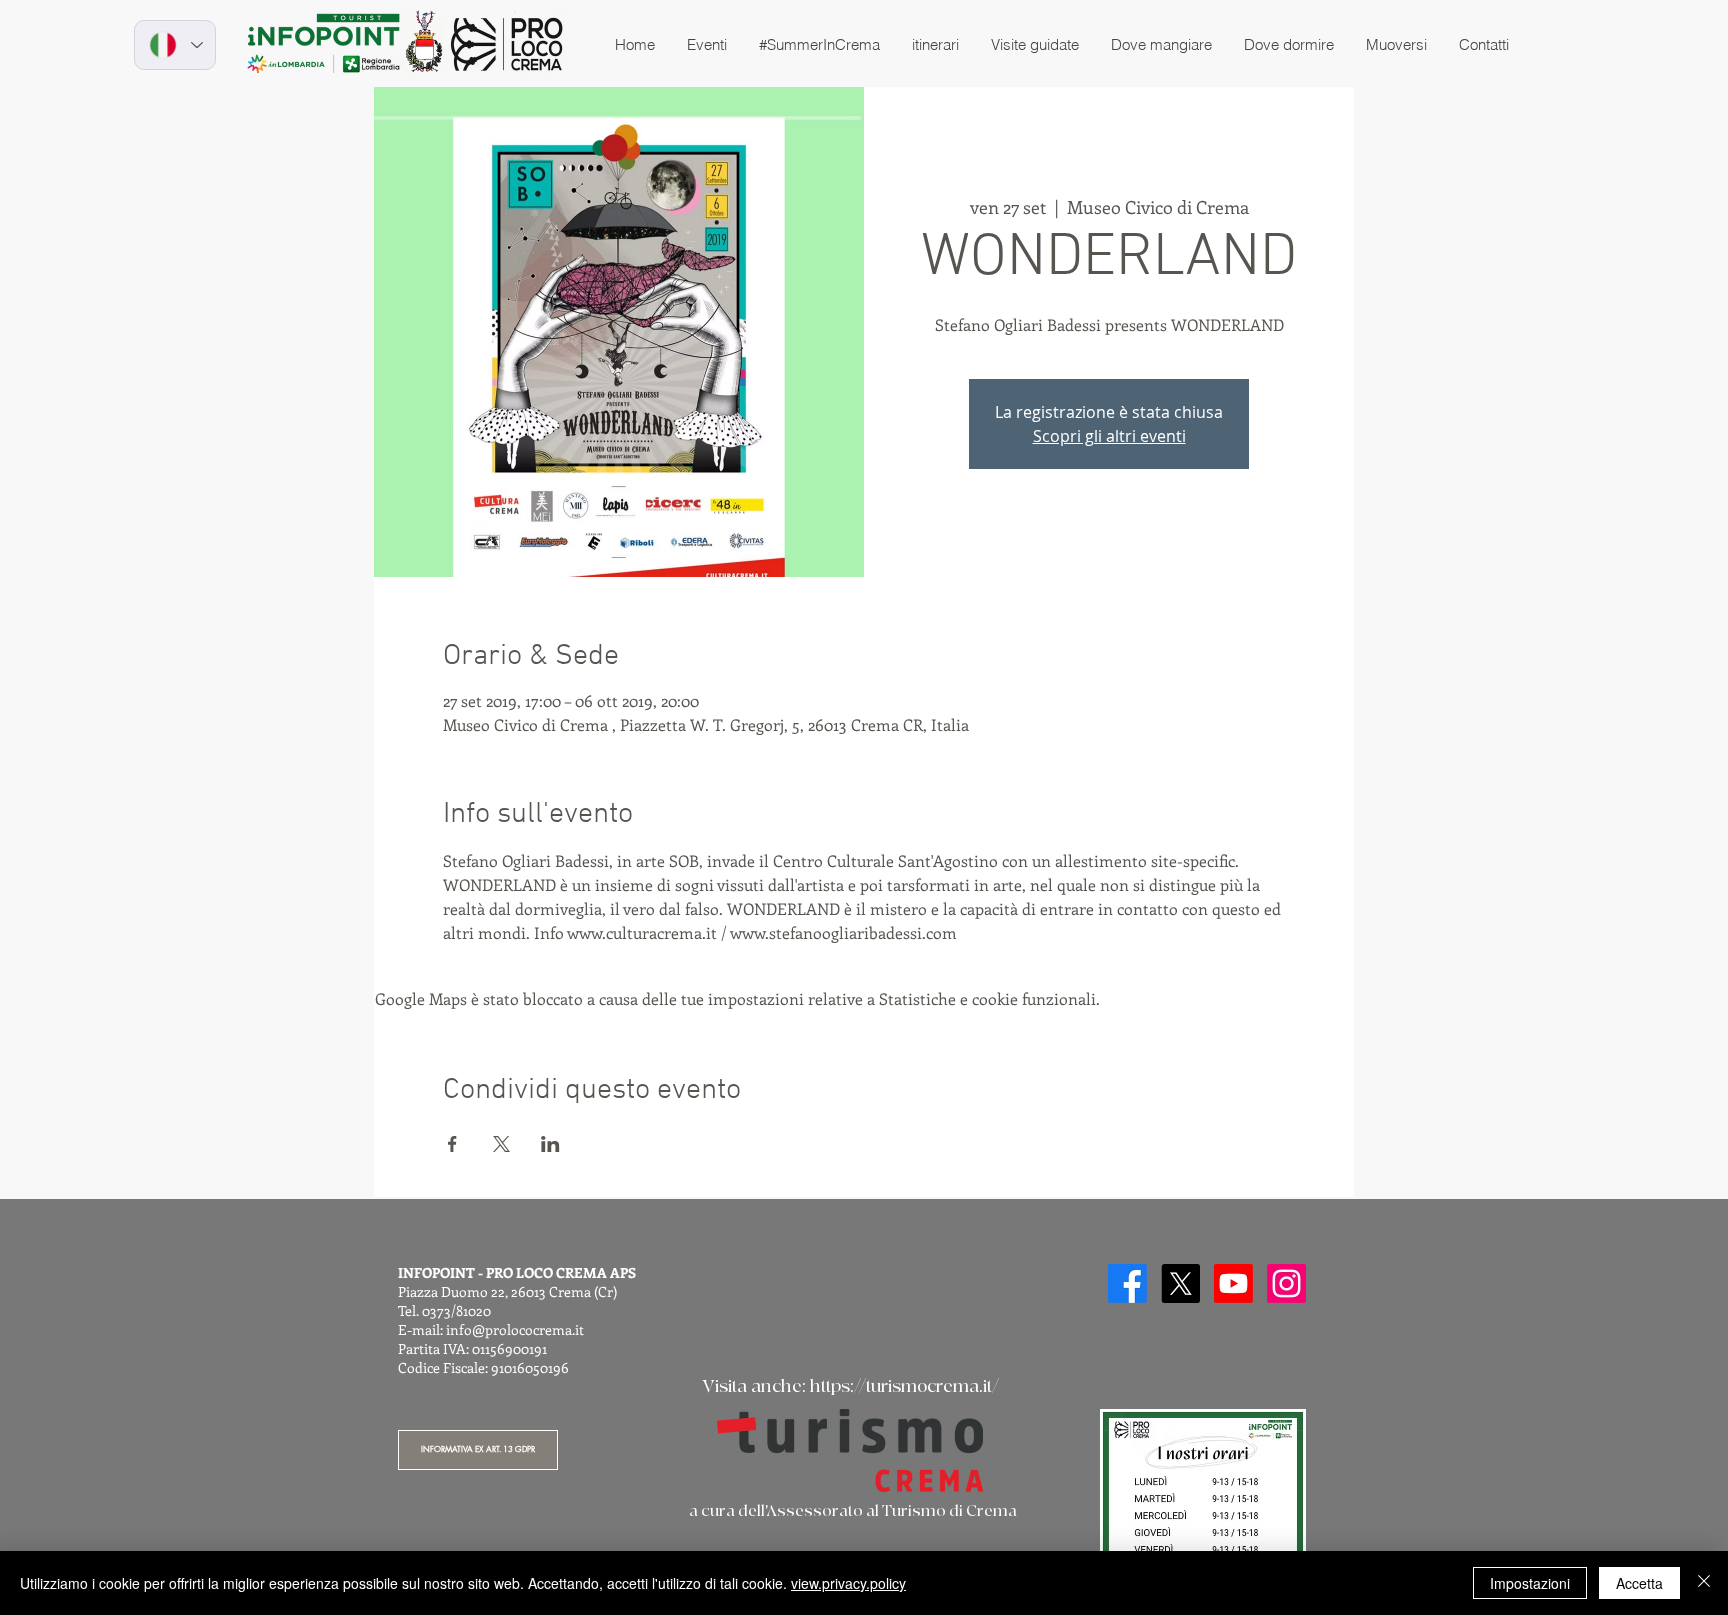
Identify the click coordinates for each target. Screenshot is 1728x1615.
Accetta (1639, 1583)
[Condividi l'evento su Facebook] (452, 1144)
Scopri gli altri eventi (1109, 436)
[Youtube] (1233, 1283)
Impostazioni (1530, 1583)
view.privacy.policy (848, 1583)
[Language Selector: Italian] (175, 45)
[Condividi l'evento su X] (501, 1144)
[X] (1180, 1283)
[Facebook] (1127, 1283)
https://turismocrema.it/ (904, 1386)
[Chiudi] (1704, 1583)
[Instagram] (1286, 1283)
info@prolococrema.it (515, 1329)
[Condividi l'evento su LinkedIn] (550, 1144)
